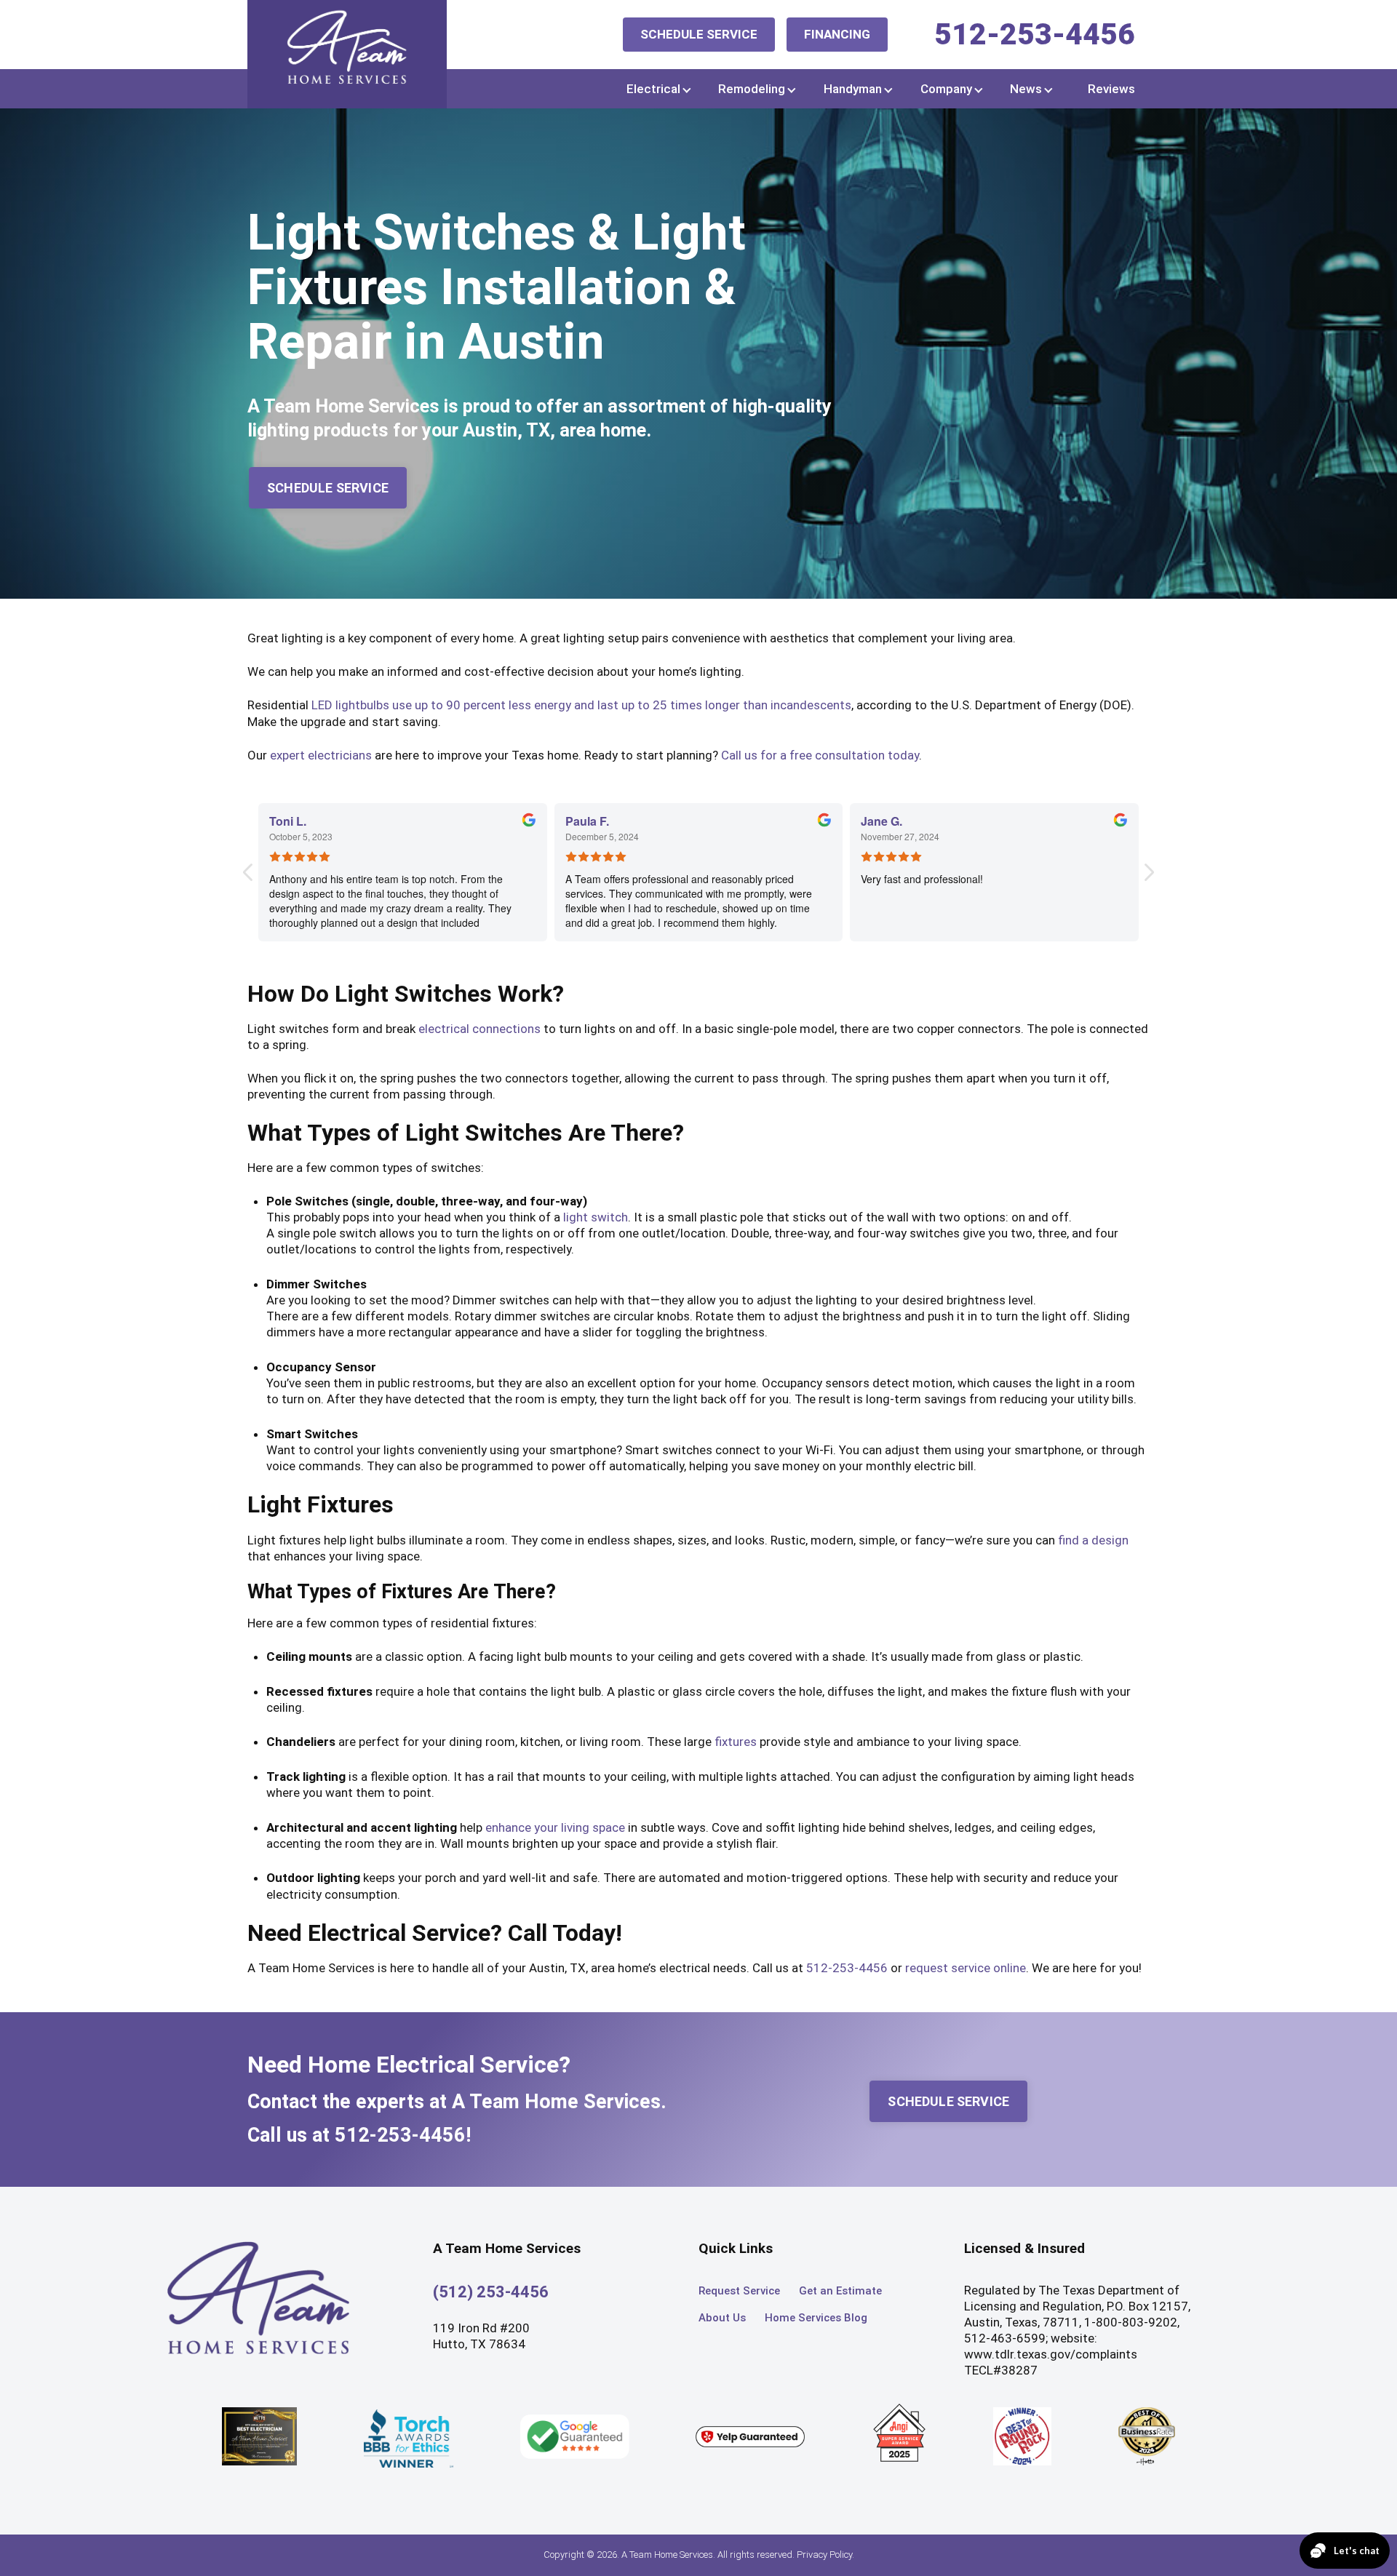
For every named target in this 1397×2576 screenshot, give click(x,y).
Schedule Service (328, 488)
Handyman (853, 89)
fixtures (736, 1742)
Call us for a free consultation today (820, 755)
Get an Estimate (840, 2291)
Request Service (739, 2291)
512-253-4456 (1035, 34)
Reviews (1111, 89)
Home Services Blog (816, 2318)
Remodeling (752, 89)
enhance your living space (555, 1827)
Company (946, 89)
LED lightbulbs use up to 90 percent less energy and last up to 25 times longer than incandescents (581, 705)
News (1026, 89)
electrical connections (479, 1029)
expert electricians (321, 755)
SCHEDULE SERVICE (699, 34)
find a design (1093, 1540)
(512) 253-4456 (491, 2292)
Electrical (653, 89)
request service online (966, 1968)
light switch (596, 1217)
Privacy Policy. (825, 2555)
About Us (722, 2318)
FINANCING (837, 34)
